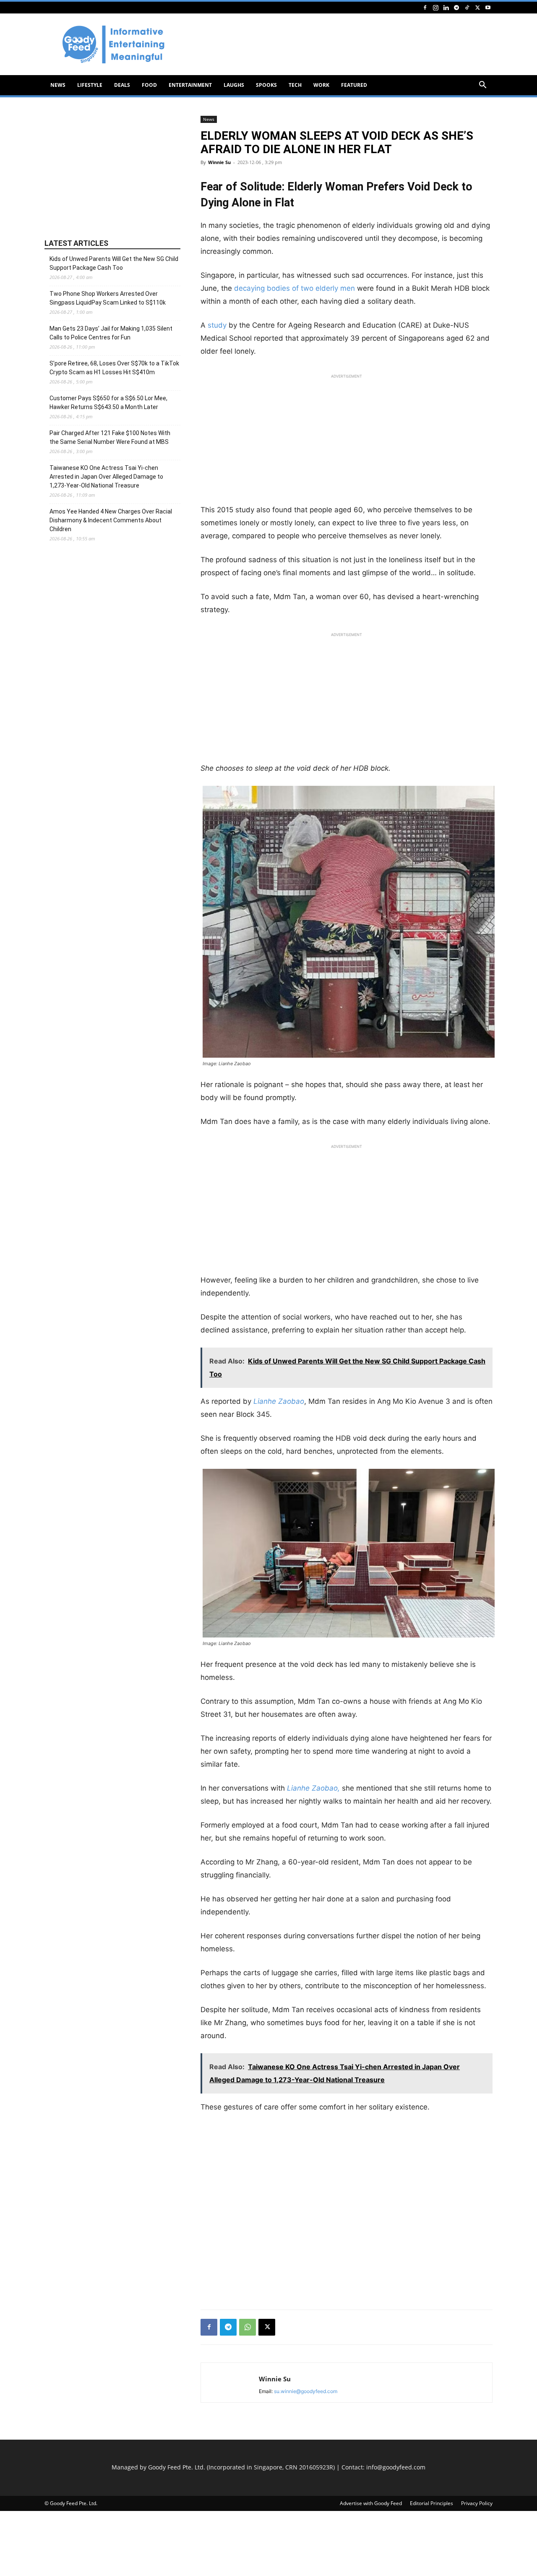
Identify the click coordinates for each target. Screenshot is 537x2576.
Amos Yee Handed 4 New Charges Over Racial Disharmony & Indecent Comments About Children (111, 520)
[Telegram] (456, 7)
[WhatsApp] (248, 2327)
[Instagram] (435, 7)
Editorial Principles (431, 2503)
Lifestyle (90, 85)
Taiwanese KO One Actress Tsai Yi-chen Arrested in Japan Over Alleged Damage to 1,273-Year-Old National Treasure (106, 477)
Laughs (234, 85)
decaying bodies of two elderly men (295, 288)
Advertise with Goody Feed (371, 2503)
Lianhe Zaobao (278, 1401)
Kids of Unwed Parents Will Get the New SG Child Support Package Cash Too (114, 263)
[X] (477, 7)
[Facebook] (425, 7)
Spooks (266, 85)
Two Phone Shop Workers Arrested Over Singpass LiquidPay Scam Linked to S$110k (108, 298)
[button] (482, 86)
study (217, 325)
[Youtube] (488, 7)
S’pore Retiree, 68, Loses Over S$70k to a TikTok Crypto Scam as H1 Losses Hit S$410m (114, 368)
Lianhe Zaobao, (313, 1788)
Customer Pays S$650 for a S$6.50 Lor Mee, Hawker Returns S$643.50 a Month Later (108, 403)
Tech (295, 85)
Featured (354, 85)
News (58, 85)
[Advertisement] (340, 44)
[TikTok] (467, 7)
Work (321, 85)
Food (149, 85)
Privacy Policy (477, 2503)
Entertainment (190, 85)
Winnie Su (219, 162)
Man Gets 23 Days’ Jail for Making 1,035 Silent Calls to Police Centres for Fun (111, 333)
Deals (122, 85)
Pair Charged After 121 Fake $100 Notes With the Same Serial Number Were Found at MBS (110, 437)
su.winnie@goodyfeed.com (306, 2391)
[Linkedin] (446, 7)
